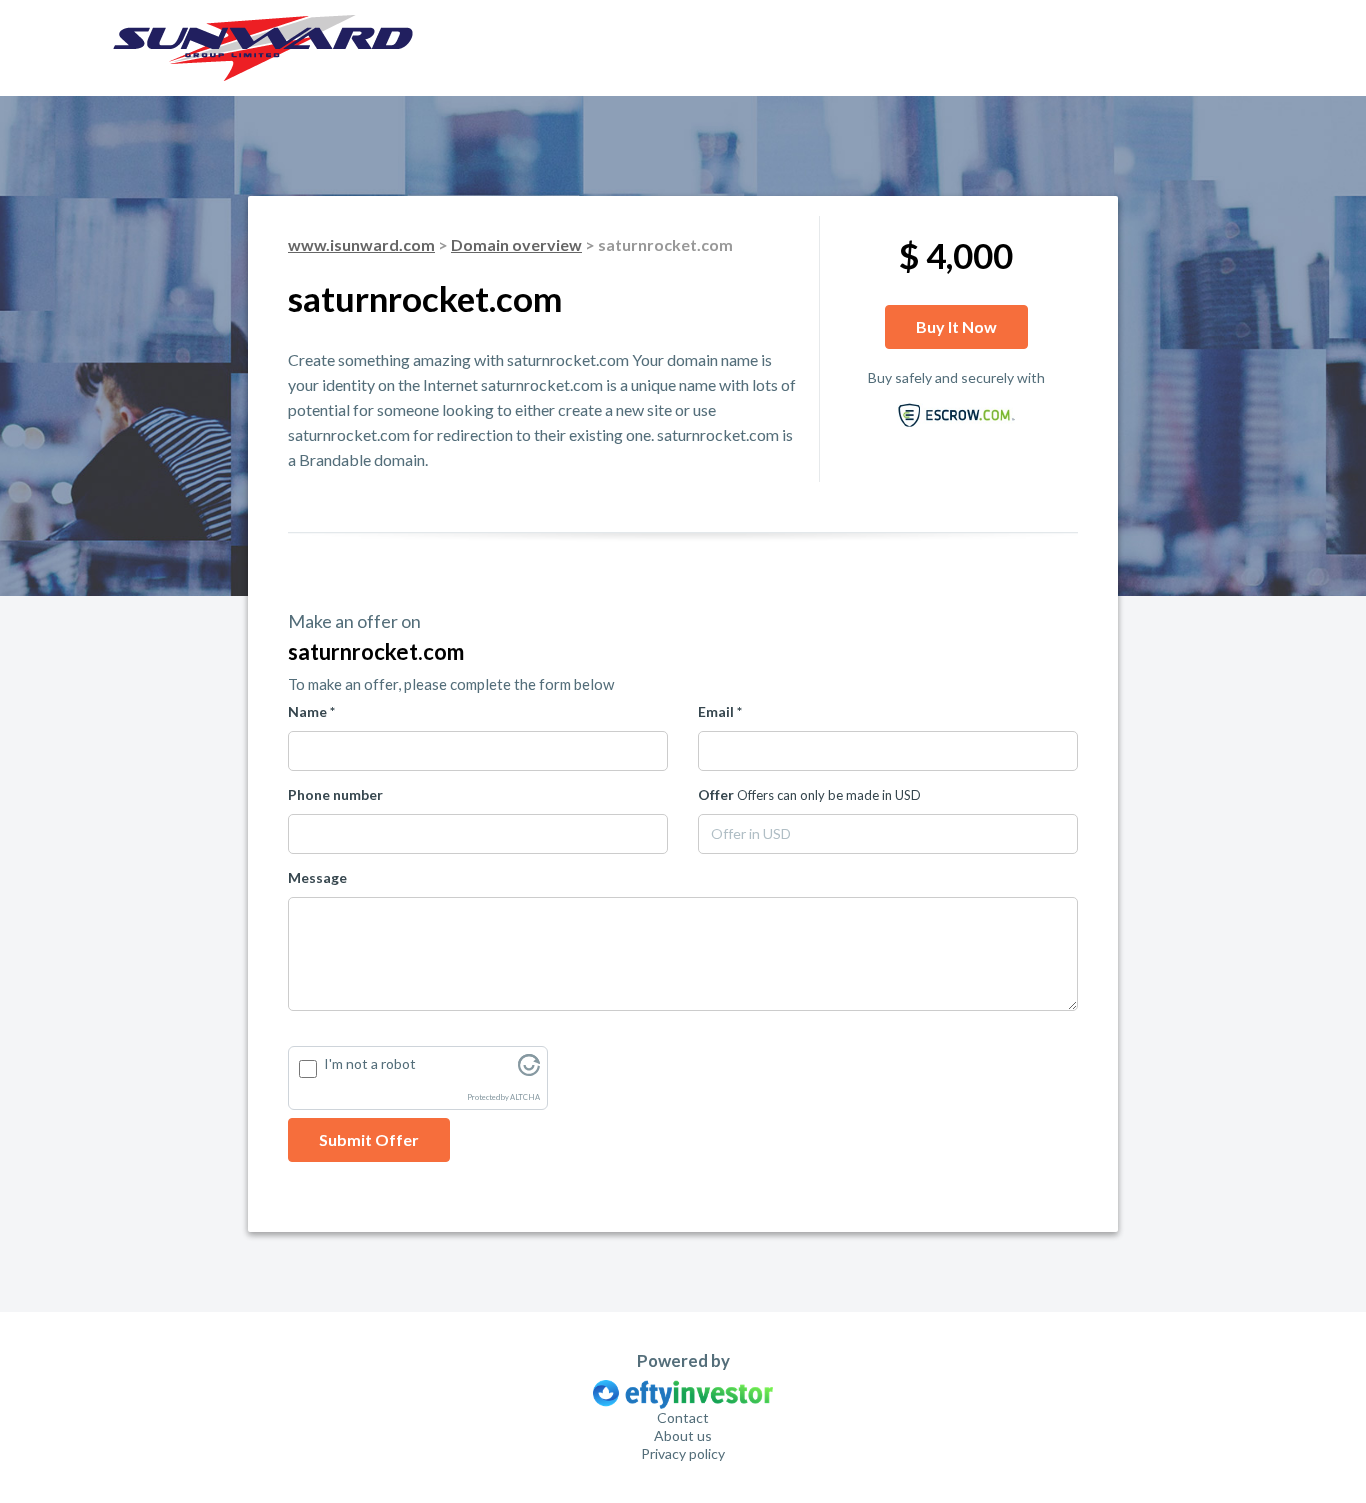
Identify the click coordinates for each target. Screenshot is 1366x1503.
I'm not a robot (370, 1063)
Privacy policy (683, 1453)
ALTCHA (525, 1097)
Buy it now (956, 326)
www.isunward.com (361, 244)
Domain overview (516, 244)
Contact (683, 1417)
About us (683, 1435)
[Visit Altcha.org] (529, 1070)
